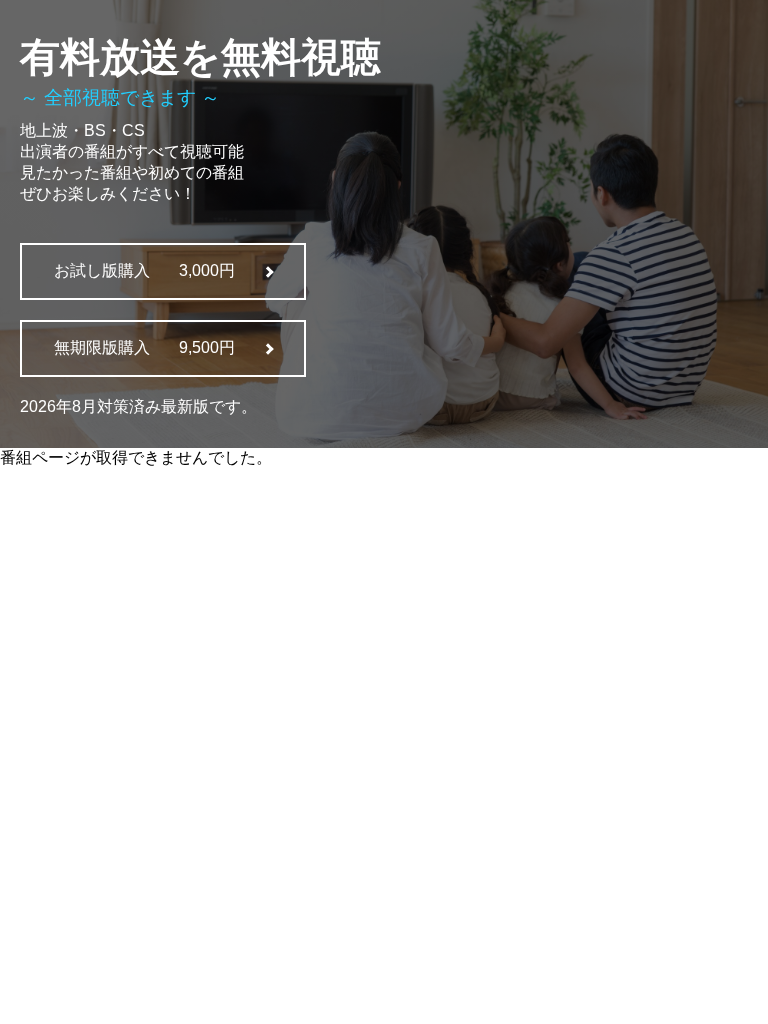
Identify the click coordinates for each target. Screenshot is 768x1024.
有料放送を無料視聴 (200, 57)
